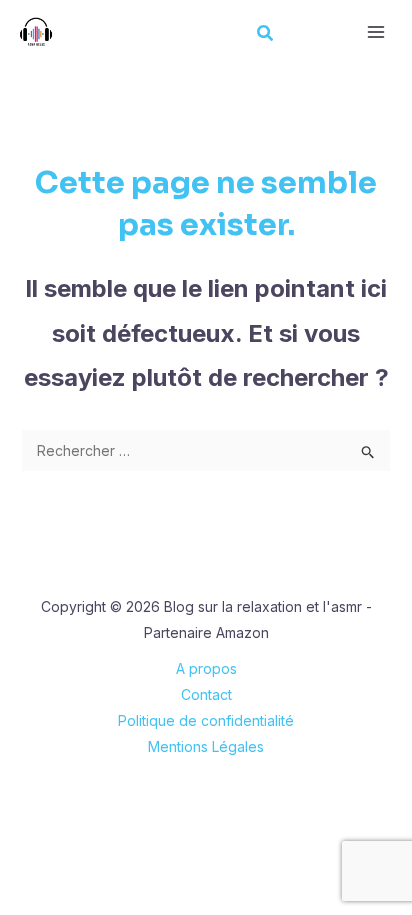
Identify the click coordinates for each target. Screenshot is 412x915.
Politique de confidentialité (206, 720)
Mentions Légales (206, 746)
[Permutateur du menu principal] (375, 32)
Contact (206, 694)
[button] (266, 35)
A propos (206, 668)
